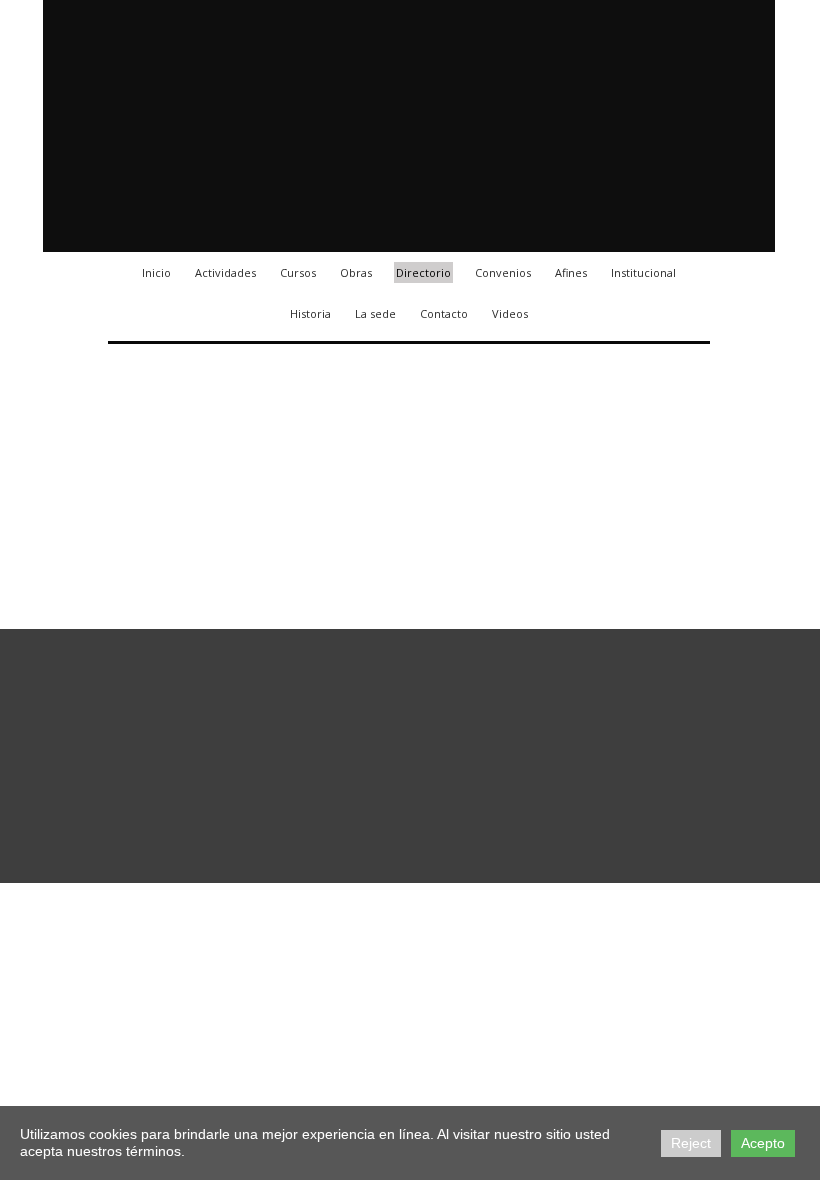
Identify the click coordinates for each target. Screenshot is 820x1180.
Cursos (298, 272)
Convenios (503, 272)
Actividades (225, 272)
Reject (691, 1143)
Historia (310, 313)
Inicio (156, 272)
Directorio (423, 272)
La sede (375, 313)
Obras (356, 272)
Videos (510, 313)
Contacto (444, 313)
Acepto (763, 1143)
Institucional (643, 272)
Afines (571, 272)
